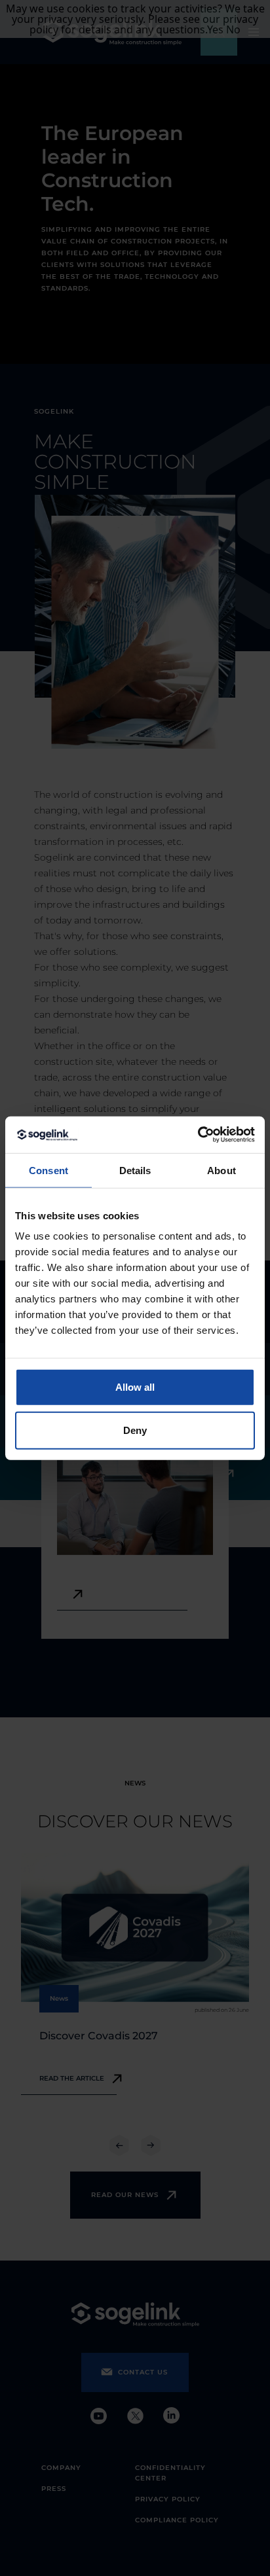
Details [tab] (135, 1170)
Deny (135, 1430)
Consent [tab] (48, 1170)
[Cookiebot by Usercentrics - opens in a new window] (198, 1135)
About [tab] (222, 1170)
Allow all (135, 1387)
